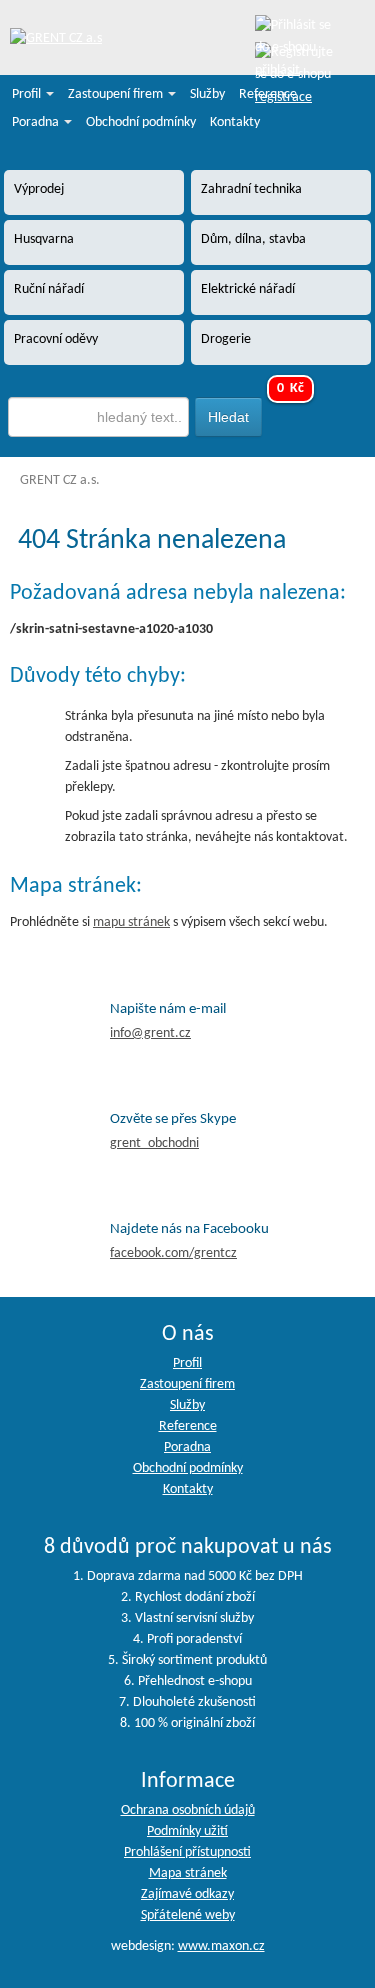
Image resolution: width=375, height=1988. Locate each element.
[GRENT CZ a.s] (56, 39)
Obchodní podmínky (141, 122)
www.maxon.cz (221, 1946)
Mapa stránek (188, 1873)
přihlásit (277, 70)
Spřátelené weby (188, 1915)
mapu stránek (131, 922)
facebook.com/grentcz (173, 1253)
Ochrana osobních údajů (188, 1810)
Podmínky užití (187, 1831)
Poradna (37, 122)
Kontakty (235, 122)
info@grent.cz (150, 1033)
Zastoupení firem (117, 94)
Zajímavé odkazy (187, 1894)
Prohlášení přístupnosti (187, 1852)
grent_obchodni (154, 1143)
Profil (28, 94)
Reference (268, 94)
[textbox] (99, 417)
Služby (207, 94)
